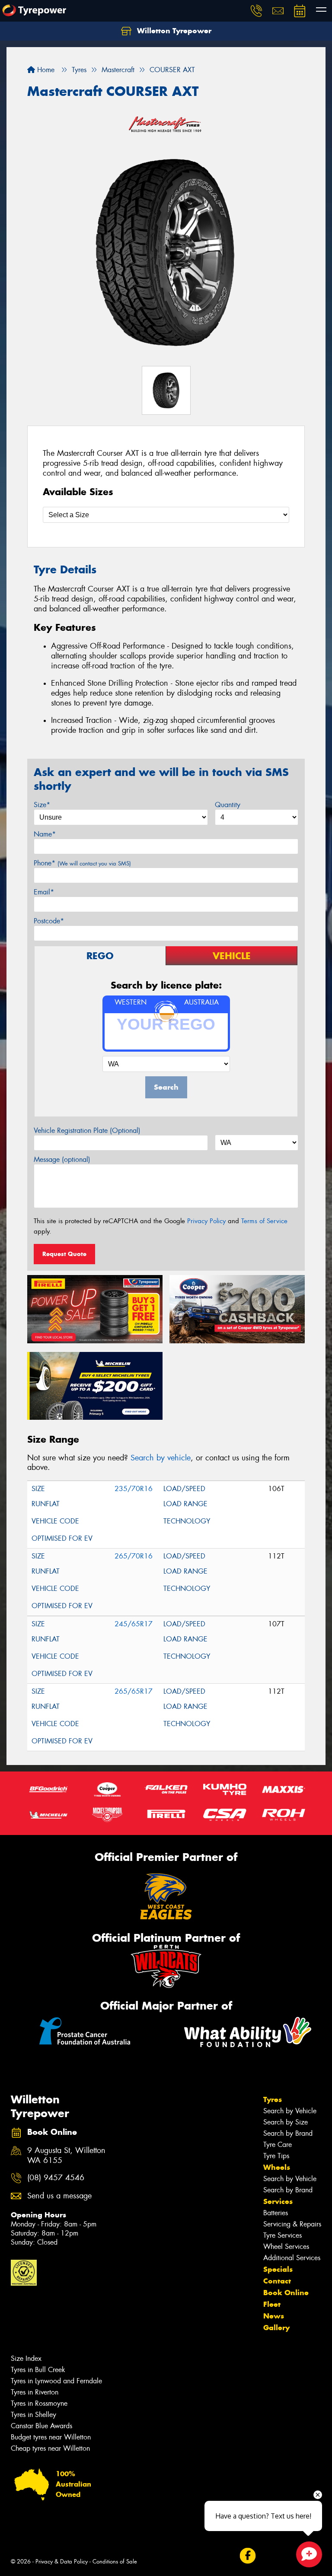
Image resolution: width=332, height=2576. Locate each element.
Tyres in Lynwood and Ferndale (56, 2381)
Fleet (272, 2304)
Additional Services (292, 2258)
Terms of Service (264, 1221)
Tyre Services (283, 2235)
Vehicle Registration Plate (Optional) (87, 1131)
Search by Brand (288, 2133)
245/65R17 (134, 1624)
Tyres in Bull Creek (38, 2370)
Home (45, 70)
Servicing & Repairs (292, 2224)
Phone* (82, 863)
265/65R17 (134, 1691)
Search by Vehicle (290, 2111)
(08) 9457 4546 (56, 2178)
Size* (42, 805)
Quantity (228, 805)
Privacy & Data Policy (62, 2562)
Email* (44, 892)
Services (278, 2201)
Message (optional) (62, 1159)
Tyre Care (278, 2145)
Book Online (286, 2293)
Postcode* (49, 921)
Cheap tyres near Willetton (50, 2448)
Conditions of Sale (115, 2562)
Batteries (276, 2213)
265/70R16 (134, 1556)
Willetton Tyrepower (173, 31)
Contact (277, 2281)
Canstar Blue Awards (41, 2426)
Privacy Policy (206, 1221)
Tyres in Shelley (34, 2415)
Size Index (26, 2358)
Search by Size (286, 2122)
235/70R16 (134, 1489)
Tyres (273, 2099)
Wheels (277, 2167)
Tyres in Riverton (35, 2392)
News (274, 2316)
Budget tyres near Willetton (51, 2437)
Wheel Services (286, 2247)
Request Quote (64, 1254)
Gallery (276, 2328)
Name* (45, 834)
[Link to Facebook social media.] (247, 2556)
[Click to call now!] (256, 11)
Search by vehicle (161, 1458)
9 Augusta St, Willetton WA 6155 (66, 2156)
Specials (278, 2269)
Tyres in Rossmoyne (39, 2403)
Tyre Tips (276, 2156)
